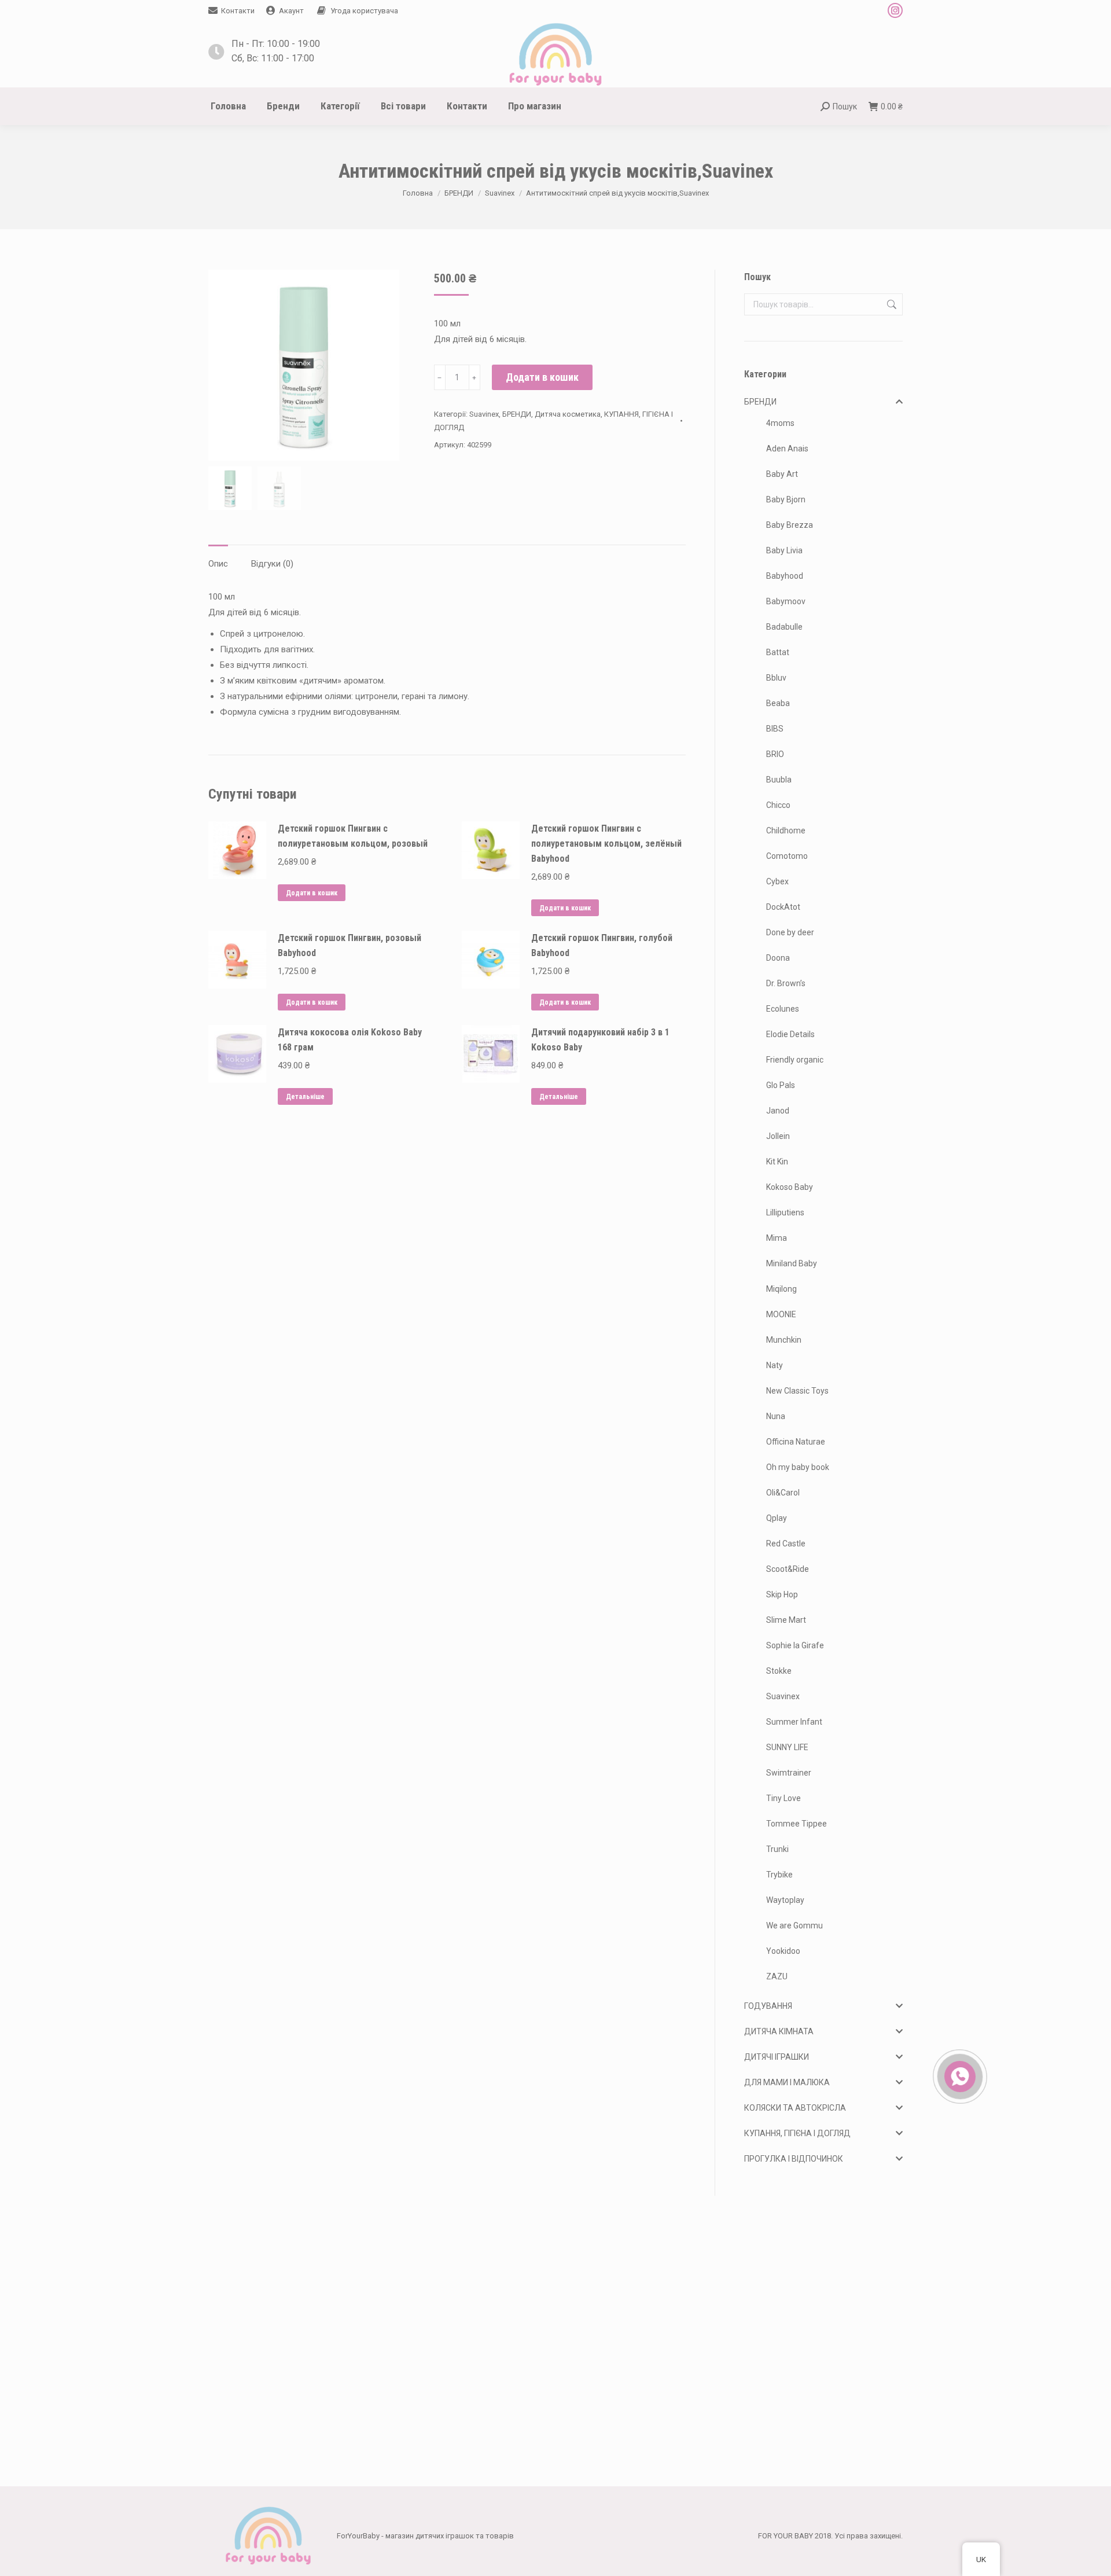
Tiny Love (783, 1798)
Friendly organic (795, 1060)
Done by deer (790, 932)
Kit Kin (777, 1162)
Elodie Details (790, 1034)
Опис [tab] (218, 564)
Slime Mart (786, 1620)
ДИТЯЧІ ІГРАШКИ (777, 2057)
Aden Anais (787, 449)
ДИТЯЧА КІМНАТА (779, 2031)
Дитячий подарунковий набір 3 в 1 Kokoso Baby (600, 1040)
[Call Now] (959, 2075)
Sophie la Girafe (795, 1645)
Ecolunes (783, 1009)
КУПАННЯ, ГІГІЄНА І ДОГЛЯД (797, 2133)
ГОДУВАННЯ (768, 2006)
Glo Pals (781, 1085)
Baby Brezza (790, 525)
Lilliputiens (785, 1212)
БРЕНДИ (517, 414)
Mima (777, 1238)
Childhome (786, 831)
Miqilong (781, 1289)
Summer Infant (794, 1722)
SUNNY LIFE (787, 1747)
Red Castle (786, 1544)
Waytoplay (785, 1900)
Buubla (779, 780)
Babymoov (786, 601)
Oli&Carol (783, 1493)
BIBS (775, 729)
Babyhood (785, 576)
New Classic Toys (797, 1391)
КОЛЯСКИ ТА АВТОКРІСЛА (795, 2108)
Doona (778, 958)
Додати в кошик (542, 377)
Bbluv (776, 678)
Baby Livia (784, 550)
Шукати (891, 304)
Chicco (778, 805)
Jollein (778, 1136)
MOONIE (781, 1314)
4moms (780, 423)
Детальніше (305, 1097)
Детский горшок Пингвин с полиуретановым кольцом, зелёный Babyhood (606, 844)
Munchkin (784, 1340)
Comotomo (787, 856)
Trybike (779, 1875)
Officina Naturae (796, 1442)
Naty (775, 1365)
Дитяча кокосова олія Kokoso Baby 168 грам (350, 1040)
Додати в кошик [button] (312, 893)
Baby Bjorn (786, 499)
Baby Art (782, 474)
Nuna (776, 1416)
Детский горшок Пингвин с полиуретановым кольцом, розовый (353, 836)
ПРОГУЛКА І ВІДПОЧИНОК (794, 2159)
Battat (778, 652)
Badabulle (784, 627)
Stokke (779, 1671)
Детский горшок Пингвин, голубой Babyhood (602, 945)
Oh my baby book (798, 1467)
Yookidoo (783, 1951)
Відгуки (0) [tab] (272, 564)
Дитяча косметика (568, 414)
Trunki (777, 1849)
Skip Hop (782, 1594)
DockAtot (783, 907)
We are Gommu (794, 1925)
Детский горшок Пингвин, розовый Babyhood (350, 945)
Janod (778, 1111)
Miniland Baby (792, 1263)
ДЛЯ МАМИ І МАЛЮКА (787, 2082)
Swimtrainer (789, 1773)
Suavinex (484, 414)
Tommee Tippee (797, 1824)
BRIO (775, 754)
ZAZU (777, 1976)
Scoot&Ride (788, 1569)
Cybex (777, 881)
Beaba (778, 703)
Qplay (777, 1518)
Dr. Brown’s (786, 983)
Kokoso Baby (790, 1187)
